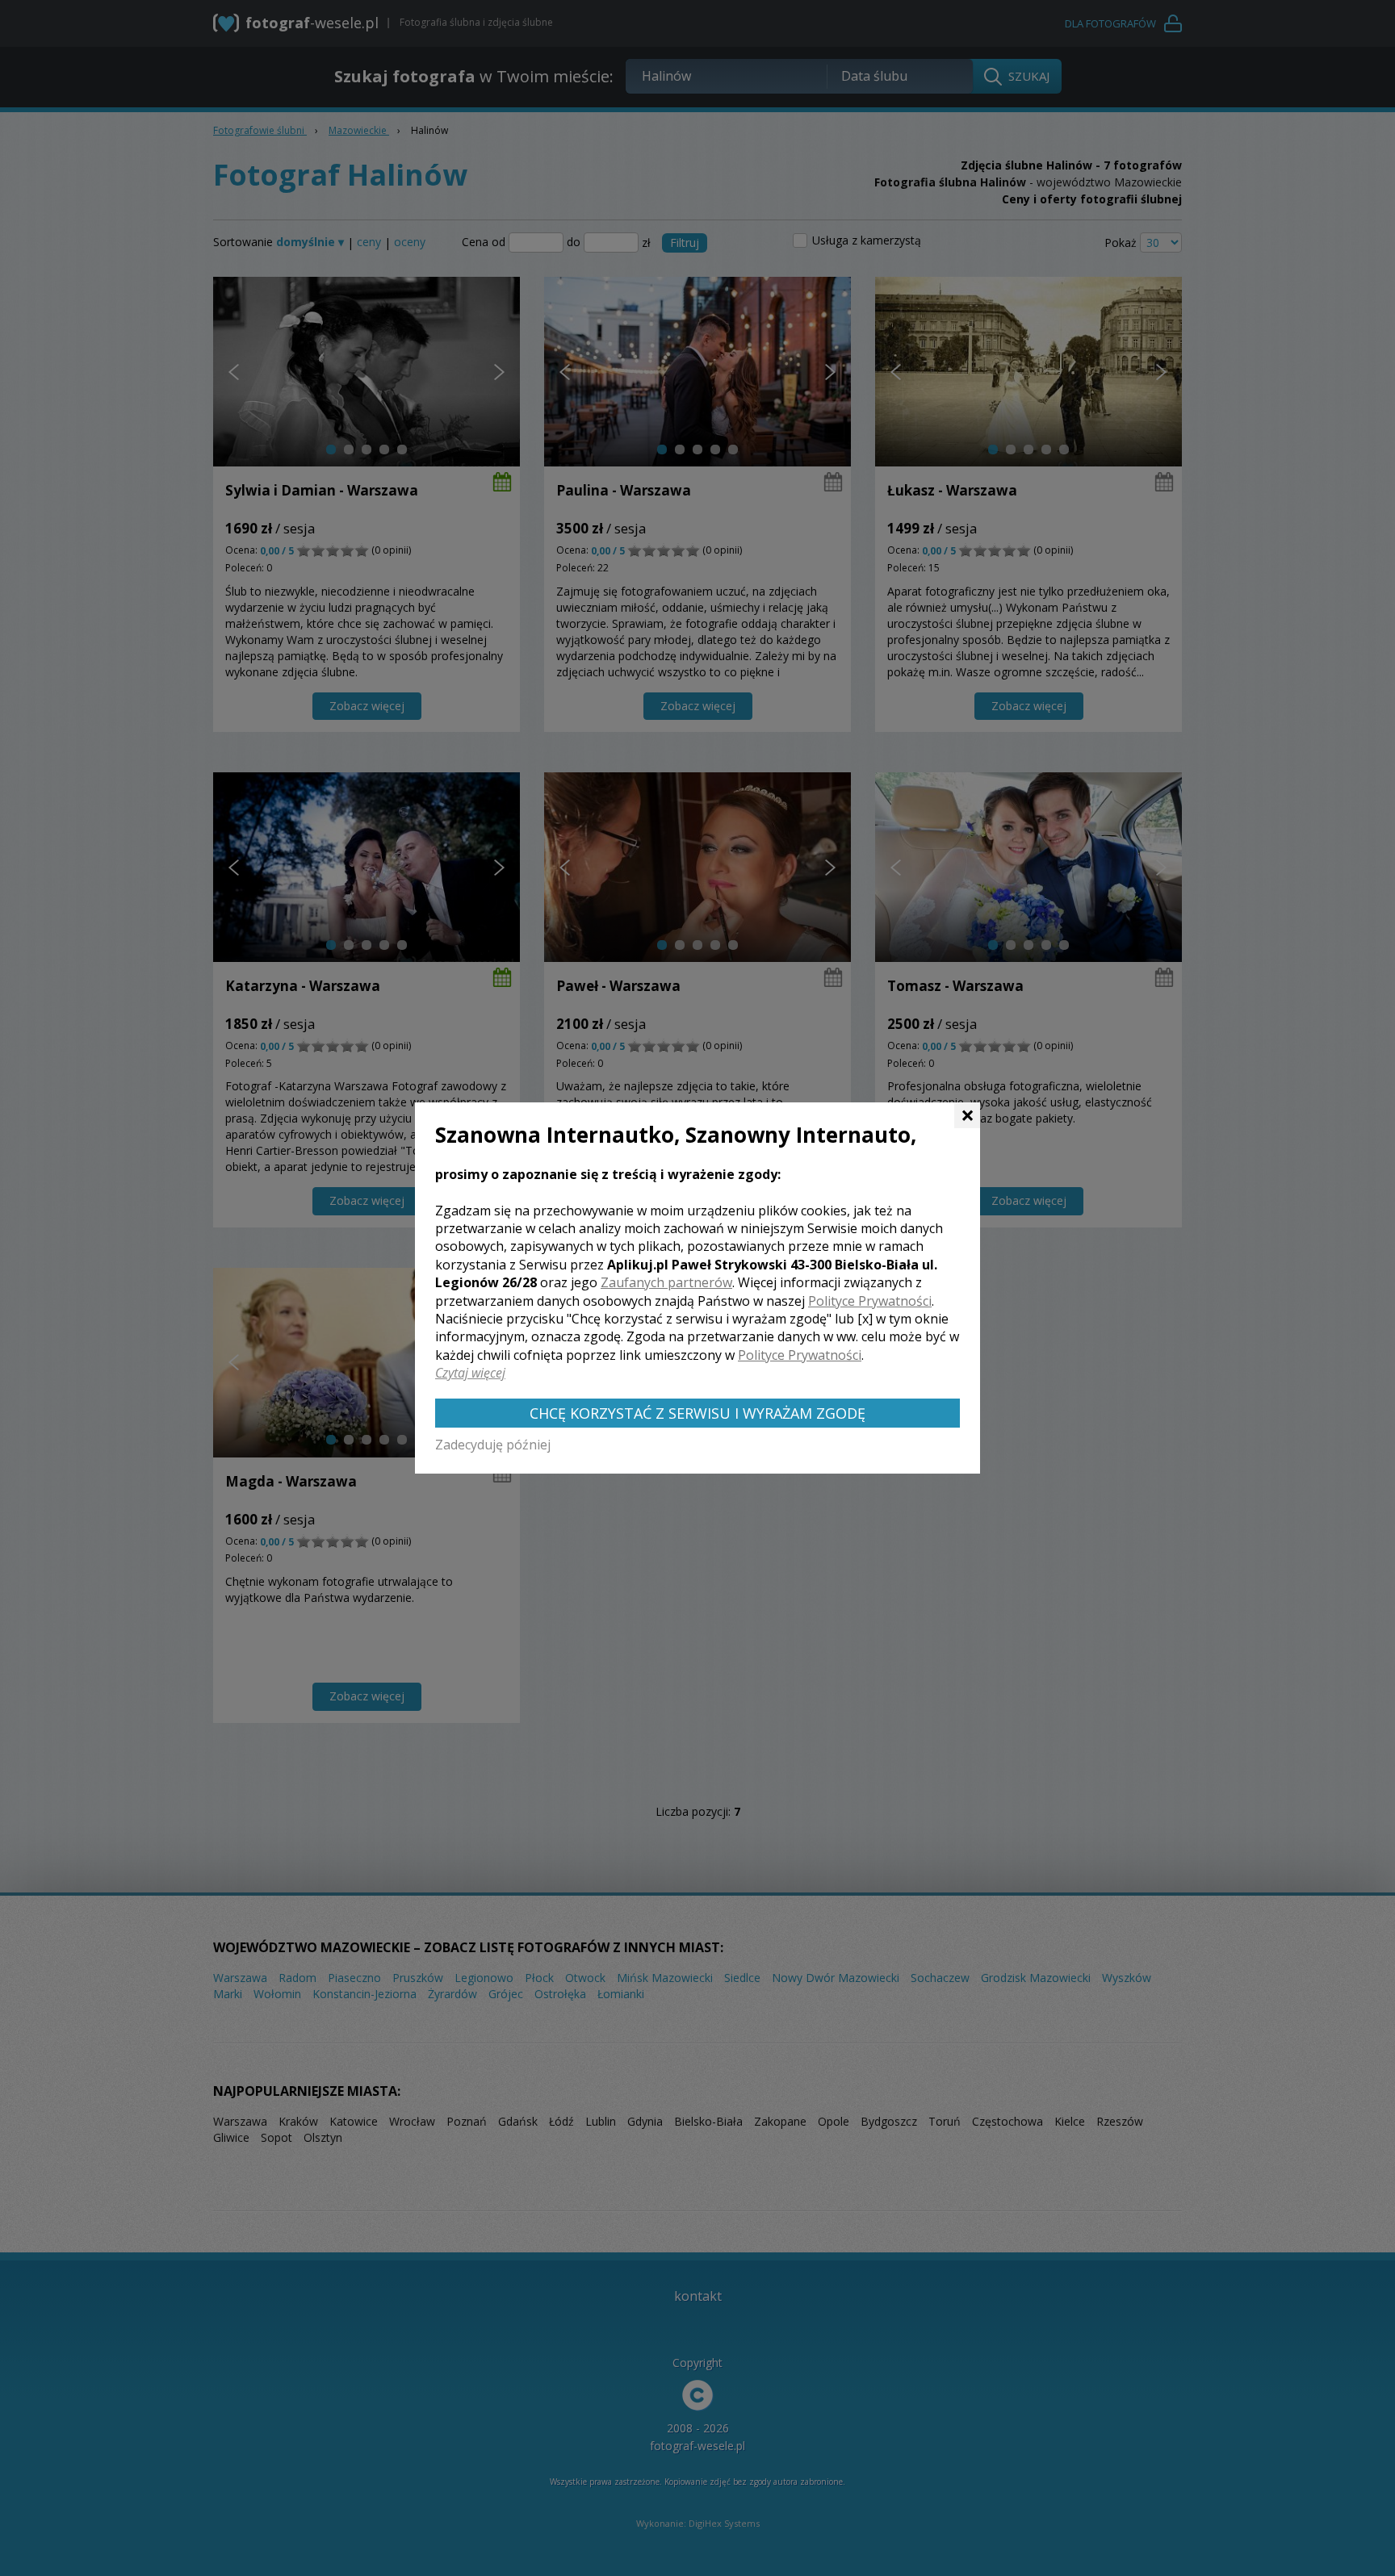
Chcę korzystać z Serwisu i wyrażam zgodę (697, 1413)
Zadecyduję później (493, 1445)
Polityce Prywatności (870, 1301)
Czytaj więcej (470, 1373)
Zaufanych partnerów (666, 1282)
